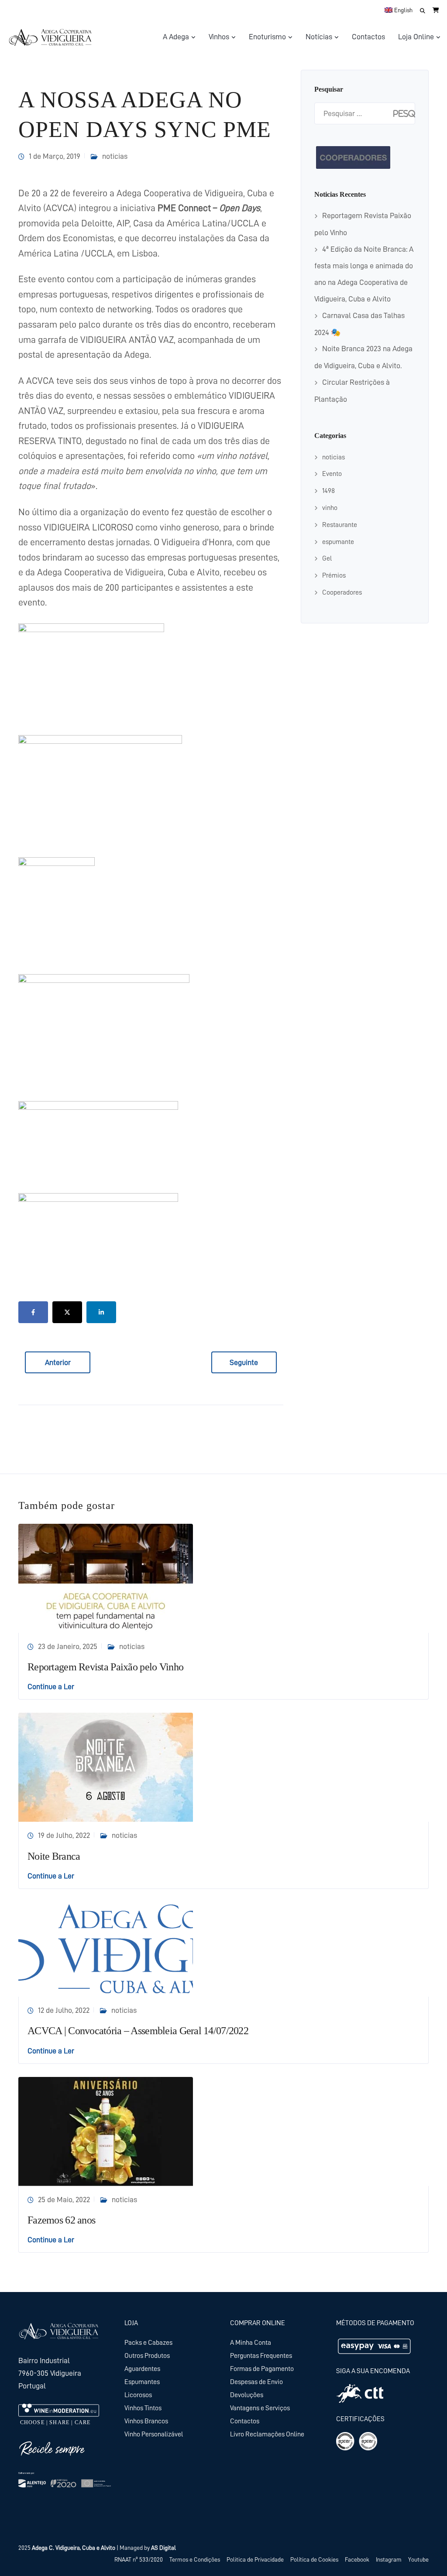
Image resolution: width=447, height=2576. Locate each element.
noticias (115, 156)
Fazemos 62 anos (61, 2220)
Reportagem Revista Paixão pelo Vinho (105, 1667)
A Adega (176, 37)
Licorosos (138, 2395)
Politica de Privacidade (255, 2559)
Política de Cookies (314, 2559)
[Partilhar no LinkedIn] (101, 1312)
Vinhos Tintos (143, 2408)
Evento (332, 474)
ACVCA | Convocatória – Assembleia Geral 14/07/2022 (138, 2031)
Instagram (389, 2559)
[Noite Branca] (106, 1767)
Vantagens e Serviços (260, 2408)
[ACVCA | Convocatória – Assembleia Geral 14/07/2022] (106, 1949)
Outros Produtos (147, 2356)
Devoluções (247, 2395)
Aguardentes (142, 2369)
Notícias (319, 37)
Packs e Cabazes (148, 2343)
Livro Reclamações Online (267, 2434)
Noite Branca (54, 1856)
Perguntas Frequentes (261, 2356)
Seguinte (244, 1362)
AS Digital (163, 2548)
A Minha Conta (251, 2343)
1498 (328, 491)
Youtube (418, 2559)
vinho (330, 508)
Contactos (368, 37)
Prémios (334, 575)
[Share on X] (67, 1312)
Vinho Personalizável (154, 2434)
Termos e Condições (195, 2559)
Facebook (357, 2559)
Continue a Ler (51, 1687)
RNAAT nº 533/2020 (139, 2559)
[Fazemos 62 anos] (106, 2131)
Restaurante (340, 525)
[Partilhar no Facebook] (33, 1312)
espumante (338, 542)
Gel (327, 558)
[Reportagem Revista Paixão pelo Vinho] (106, 1577)
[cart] (436, 10)
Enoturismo (267, 37)
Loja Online (416, 37)
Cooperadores (342, 592)
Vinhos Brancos (146, 2421)
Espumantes (142, 2382)
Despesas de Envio (256, 2382)
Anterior (58, 1362)
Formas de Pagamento (262, 2369)
